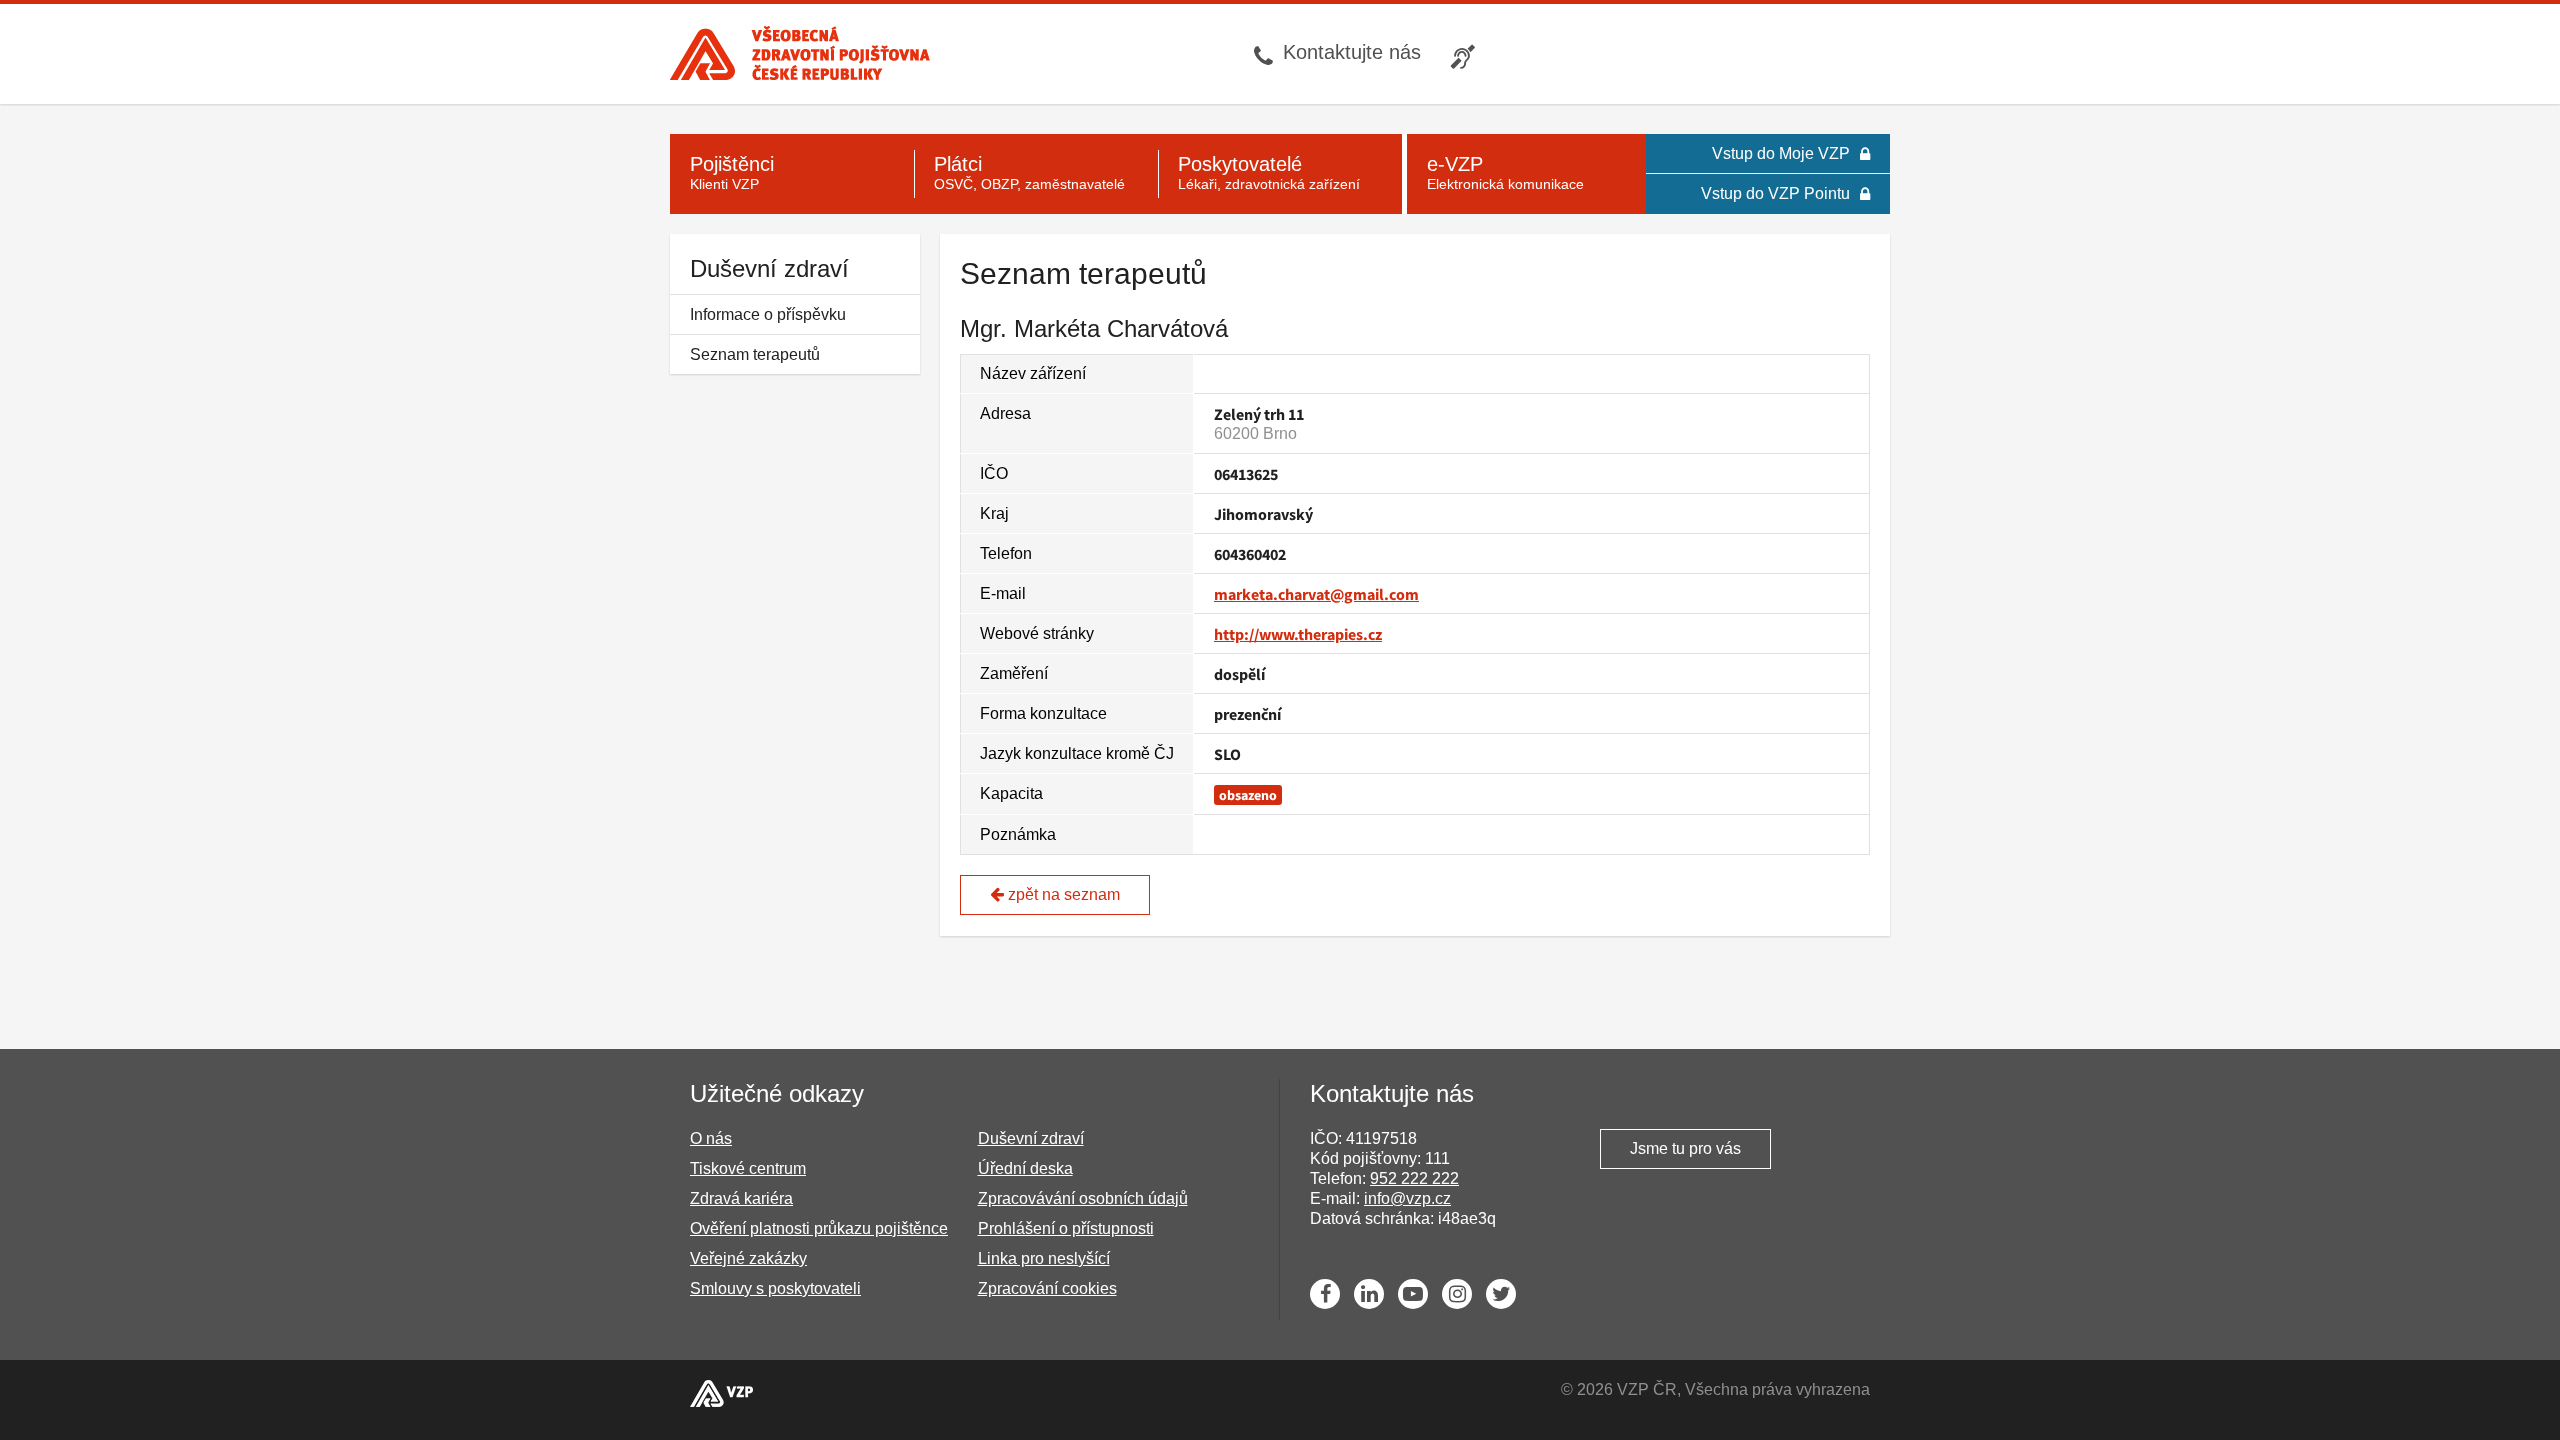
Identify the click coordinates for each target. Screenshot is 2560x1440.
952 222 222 (1414, 1178)
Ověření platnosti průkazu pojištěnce (819, 1228)
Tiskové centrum (748, 1168)
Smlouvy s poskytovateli (775, 1288)
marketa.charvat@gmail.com (1316, 594)
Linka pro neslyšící (1044, 1258)
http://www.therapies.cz (1298, 634)
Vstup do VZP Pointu (1775, 193)
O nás (711, 1138)
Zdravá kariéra (741, 1198)
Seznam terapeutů (755, 354)
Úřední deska (1025, 1168)
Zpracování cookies (1047, 1288)
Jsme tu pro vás (1685, 1148)
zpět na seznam (1062, 894)
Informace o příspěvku (768, 314)
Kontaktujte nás (1352, 52)
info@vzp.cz (1407, 1198)
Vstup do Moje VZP (1781, 153)
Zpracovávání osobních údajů (1083, 1198)
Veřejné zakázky (748, 1258)
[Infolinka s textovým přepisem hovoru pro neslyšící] (1465, 54)
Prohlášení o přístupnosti (1066, 1228)
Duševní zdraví (769, 268)
